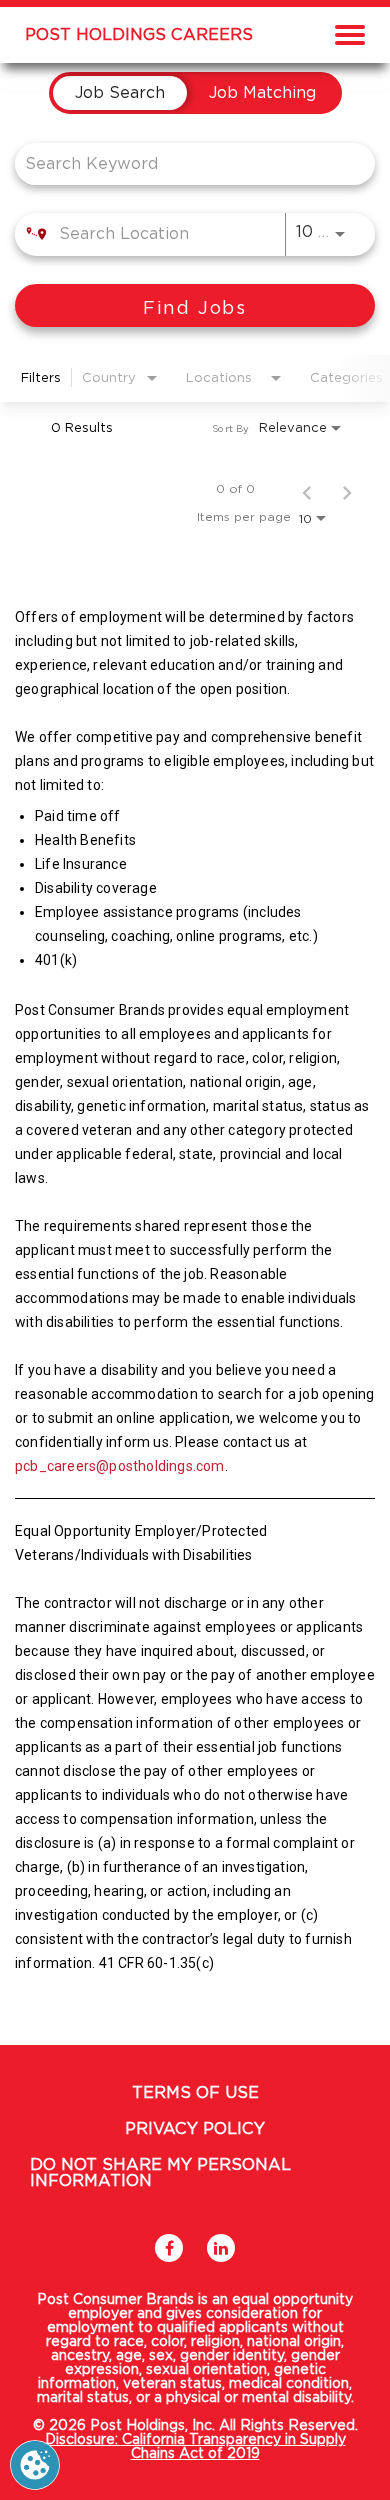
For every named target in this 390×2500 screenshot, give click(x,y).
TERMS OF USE (195, 2093)
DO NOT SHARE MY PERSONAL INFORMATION (160, 2173)
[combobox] (185, 163)
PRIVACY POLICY (195, 2129)
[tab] (120, 93)
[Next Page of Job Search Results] (347, 489)
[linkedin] (221, 2248)
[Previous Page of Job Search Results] (307, 489)
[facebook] (169, 2248)
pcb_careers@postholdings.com (120, 1466)
